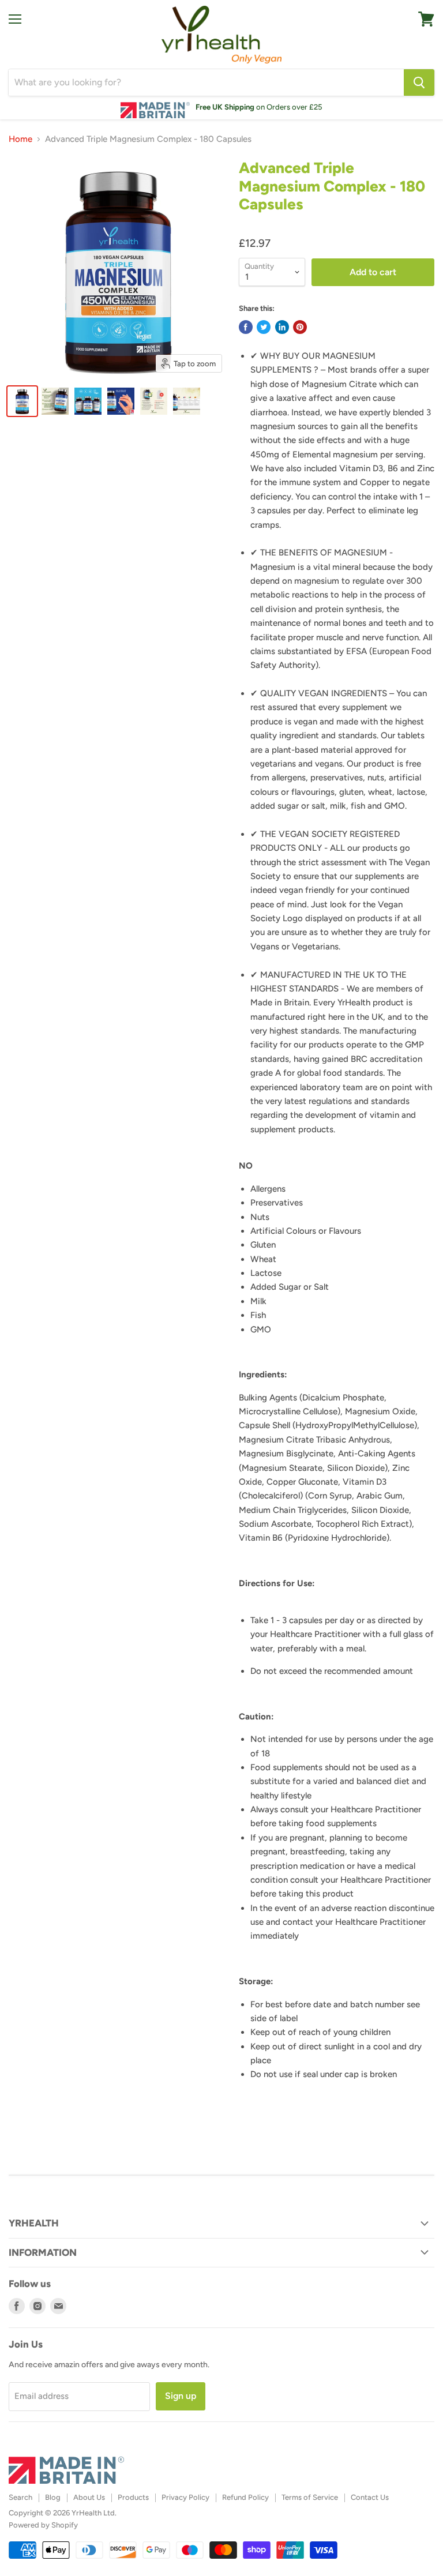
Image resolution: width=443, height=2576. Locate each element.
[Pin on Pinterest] (300, 327)
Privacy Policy (185, 2497)
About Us (89, 2497)
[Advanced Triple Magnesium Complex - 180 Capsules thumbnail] (22, 401)
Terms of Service (310, 2497)
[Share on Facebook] (246, 327)
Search (20, 2497)
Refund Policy (245, 2497)
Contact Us (370, 2497)
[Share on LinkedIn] (282, 327)
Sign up (181, 2396)
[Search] (419, 82)
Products (133, 2497)
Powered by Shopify (43, 2525)
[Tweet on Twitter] (264, 327)
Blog (53, 2497)
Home (20, 139)
